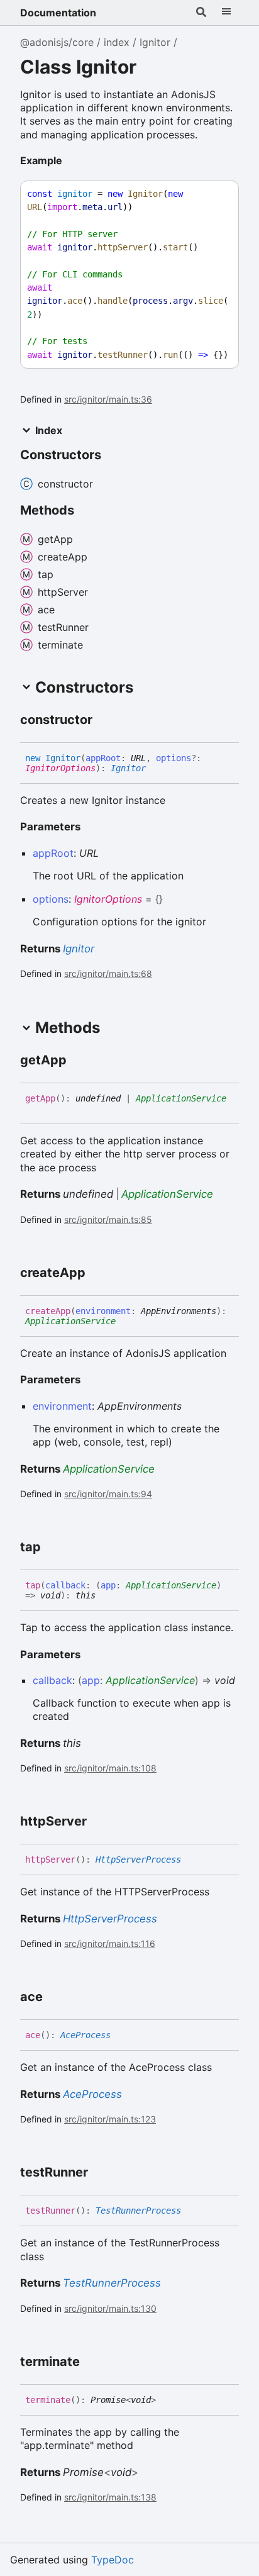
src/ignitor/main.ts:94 (108, 1494)
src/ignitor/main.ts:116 (110, 1943)
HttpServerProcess (138, 1860)
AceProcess (85, 2035)
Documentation (58, 13)
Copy (218, 194)
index (117, 42)
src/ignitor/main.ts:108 (110, 1768)
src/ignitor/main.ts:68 (108, 973)
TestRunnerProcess (138, 2211)
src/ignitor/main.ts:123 (110, 2119)
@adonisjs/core (57, 42)
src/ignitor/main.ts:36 (108, 399)
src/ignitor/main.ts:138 (110, 2497)
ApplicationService (181, 1098)
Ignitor (155, 42)
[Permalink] (72, 162)
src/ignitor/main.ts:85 (108, 1219)
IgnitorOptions (60, 768)
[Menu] (226, 13)
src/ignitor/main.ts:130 (110, 2308)
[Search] (201, 13)
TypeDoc (113, 2560)
